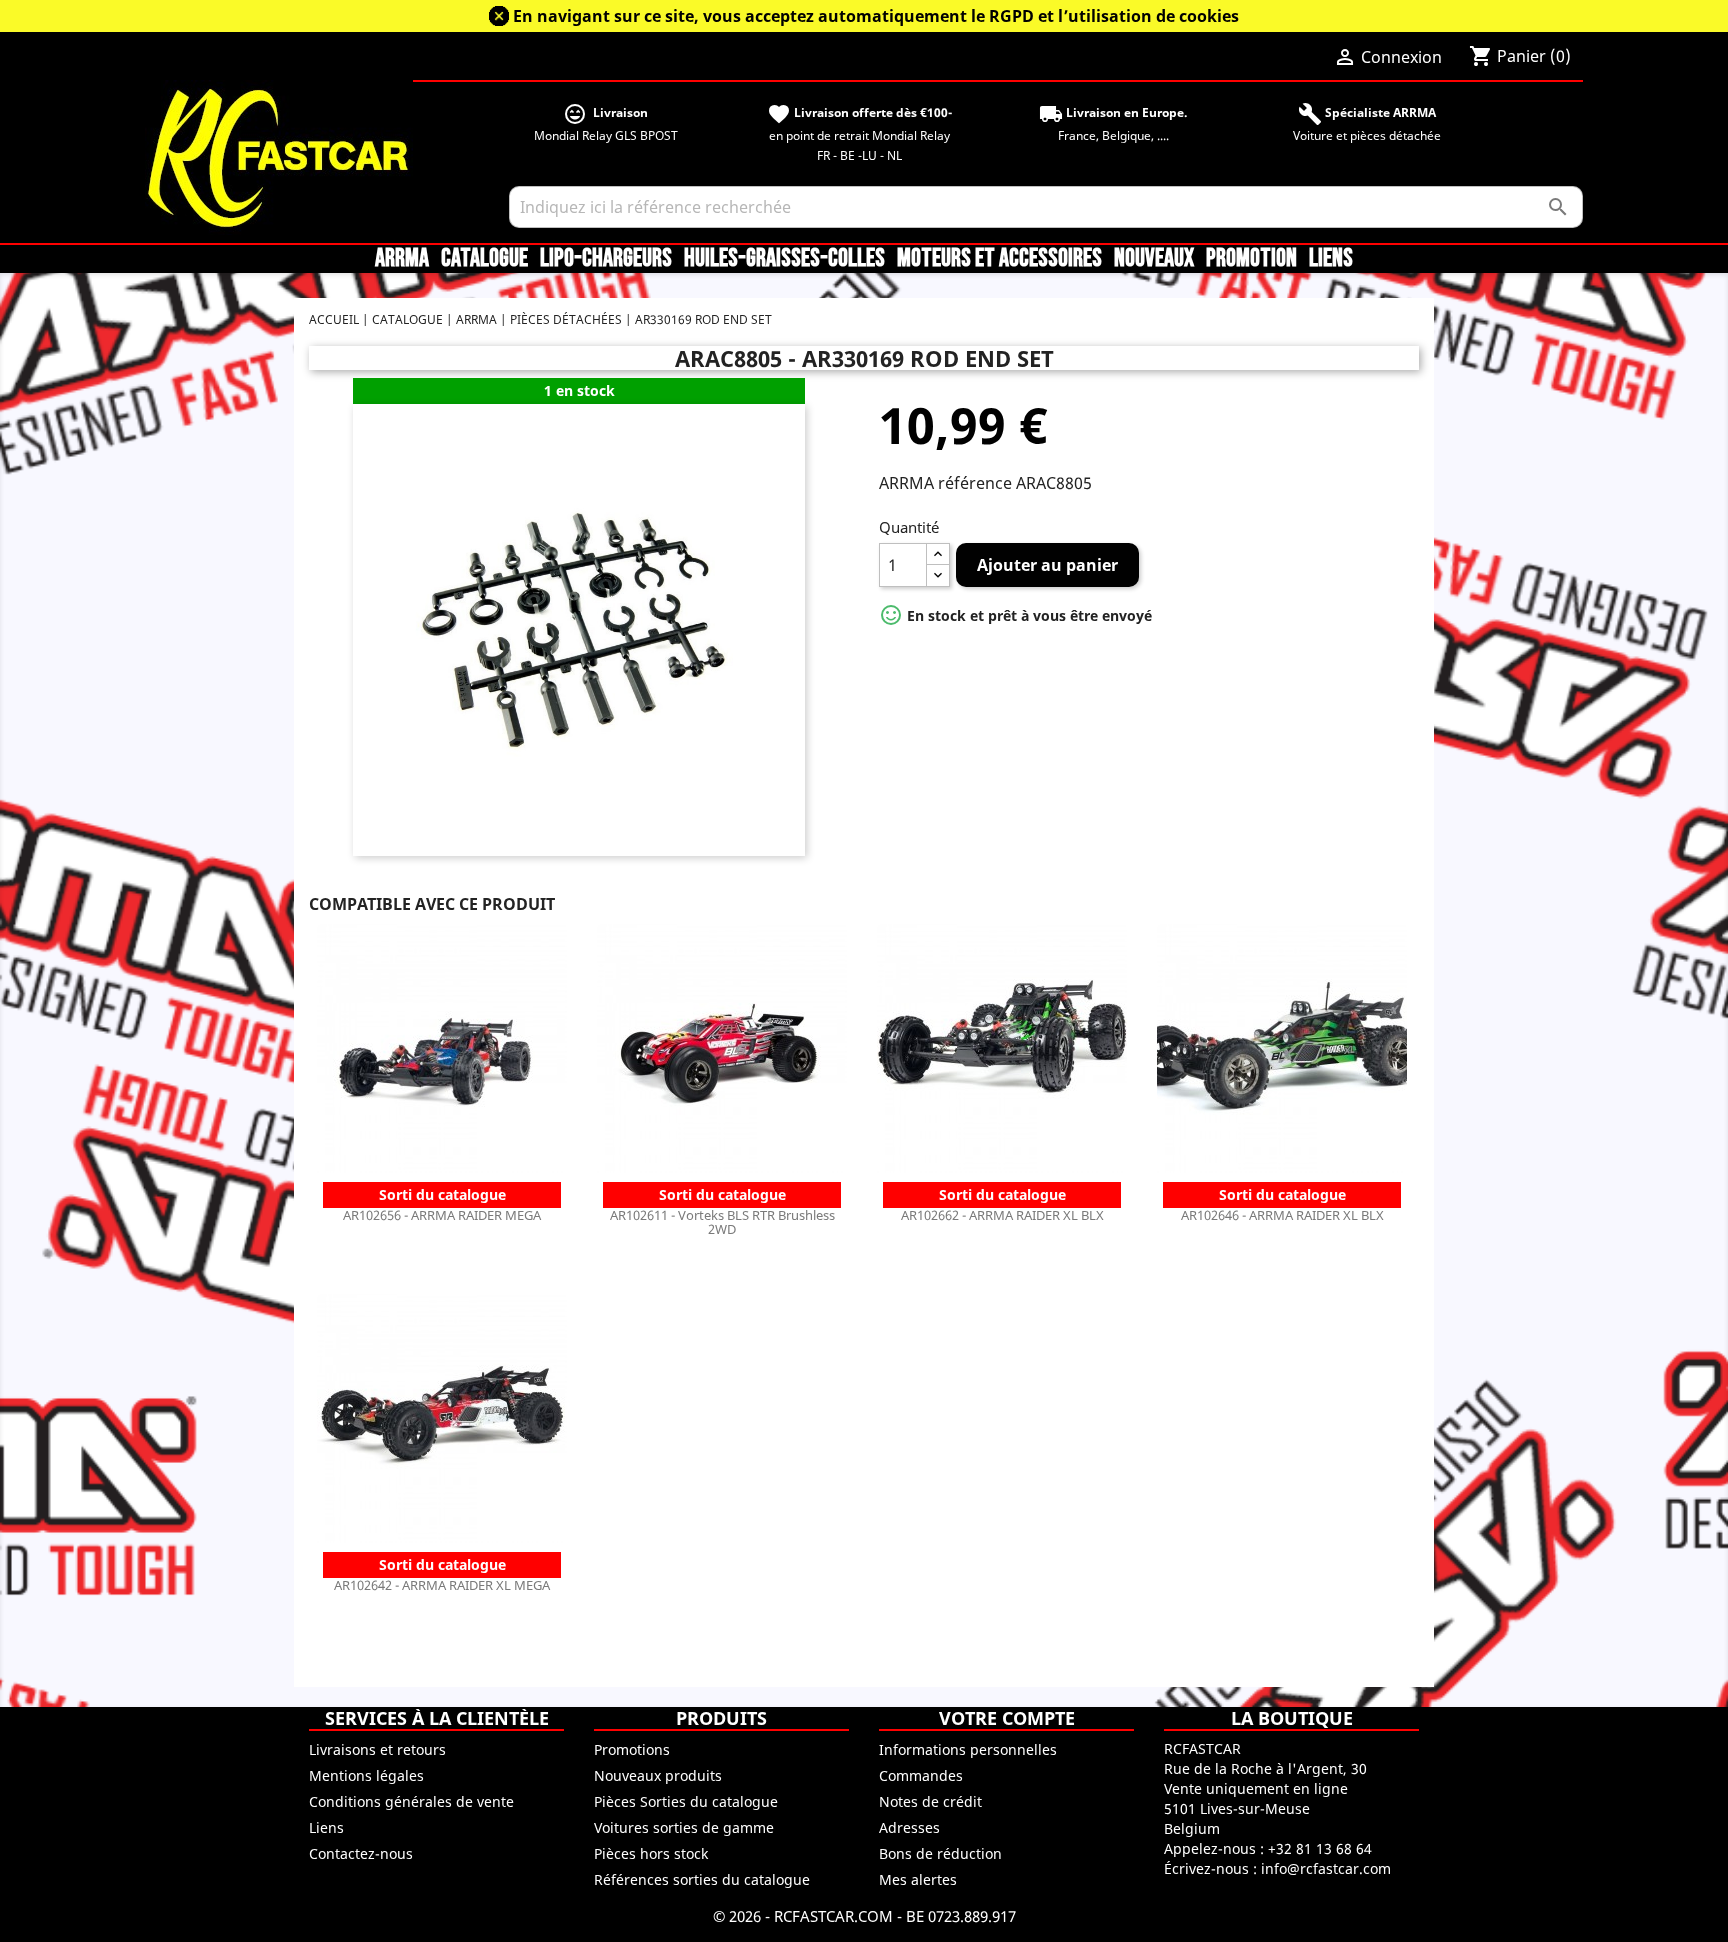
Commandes (921, 1775)
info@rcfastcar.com (1326, 1868)
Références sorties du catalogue (702, 1879)
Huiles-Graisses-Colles (784, 259)
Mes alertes (918, 1879)
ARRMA (402, 259)
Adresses (909, 1827)
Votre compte (1007, 1718)
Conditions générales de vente (411, 1801)
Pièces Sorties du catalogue (686, 1801)
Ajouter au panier (1047, 565)
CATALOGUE (484, 259)
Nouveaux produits (658, 1775)
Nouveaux (1154, 259)
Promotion (1251, 259)
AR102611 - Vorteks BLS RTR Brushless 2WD (722, 1222)
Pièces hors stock (651, 1853)
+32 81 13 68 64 (1320, 1848)
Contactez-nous (361, 1853)
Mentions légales (366, 1775)
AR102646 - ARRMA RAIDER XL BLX (1282, 1215)
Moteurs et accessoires (999, 259)
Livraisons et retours (377, 1749)
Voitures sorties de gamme (684, 1827)
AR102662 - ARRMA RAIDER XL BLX (1002, 1215)
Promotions (632, 1749)
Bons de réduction (940, 1853)
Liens (1331, 259)
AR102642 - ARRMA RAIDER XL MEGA (442, 1585)
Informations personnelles (968, 1749)
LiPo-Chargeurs (606, 259)
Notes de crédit (930, 1801)
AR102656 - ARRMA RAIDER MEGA (442, 1215)
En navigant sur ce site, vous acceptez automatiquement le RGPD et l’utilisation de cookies (876, 16)
